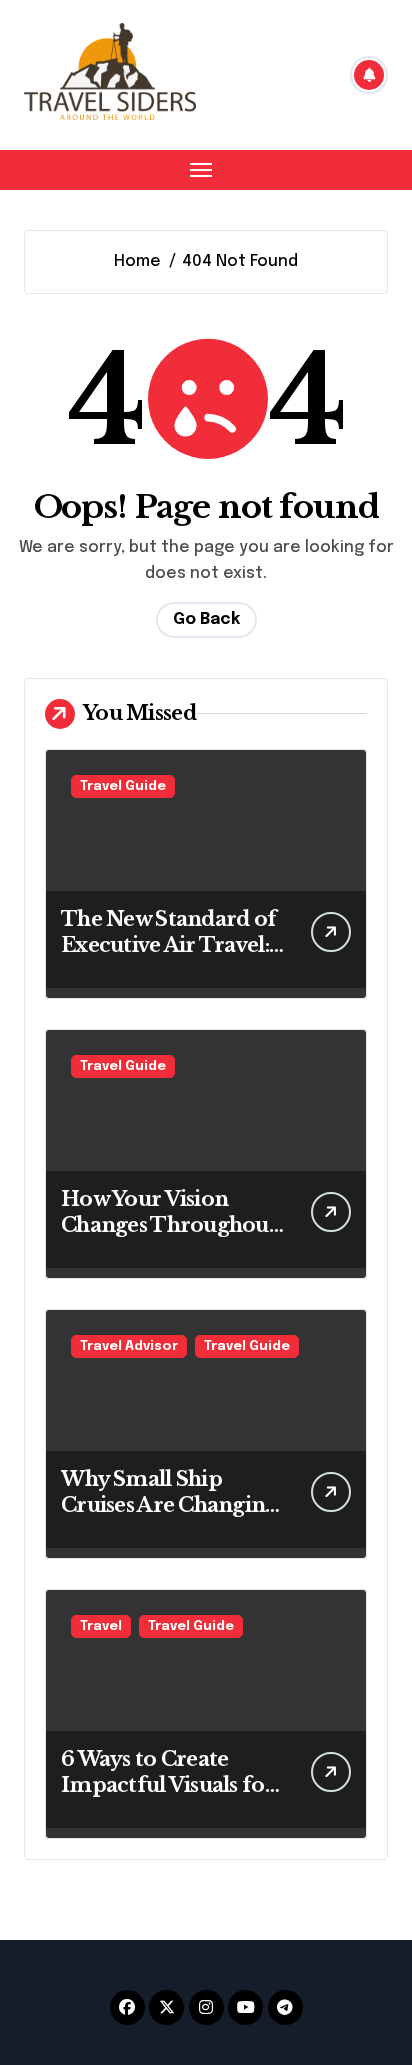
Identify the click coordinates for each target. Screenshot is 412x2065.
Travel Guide (123, 786)
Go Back (206, 619)
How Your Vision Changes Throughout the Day (169, 1225)
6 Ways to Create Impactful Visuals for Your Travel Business (168, 1785)
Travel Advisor (129, 1346)
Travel (101, 1626)
